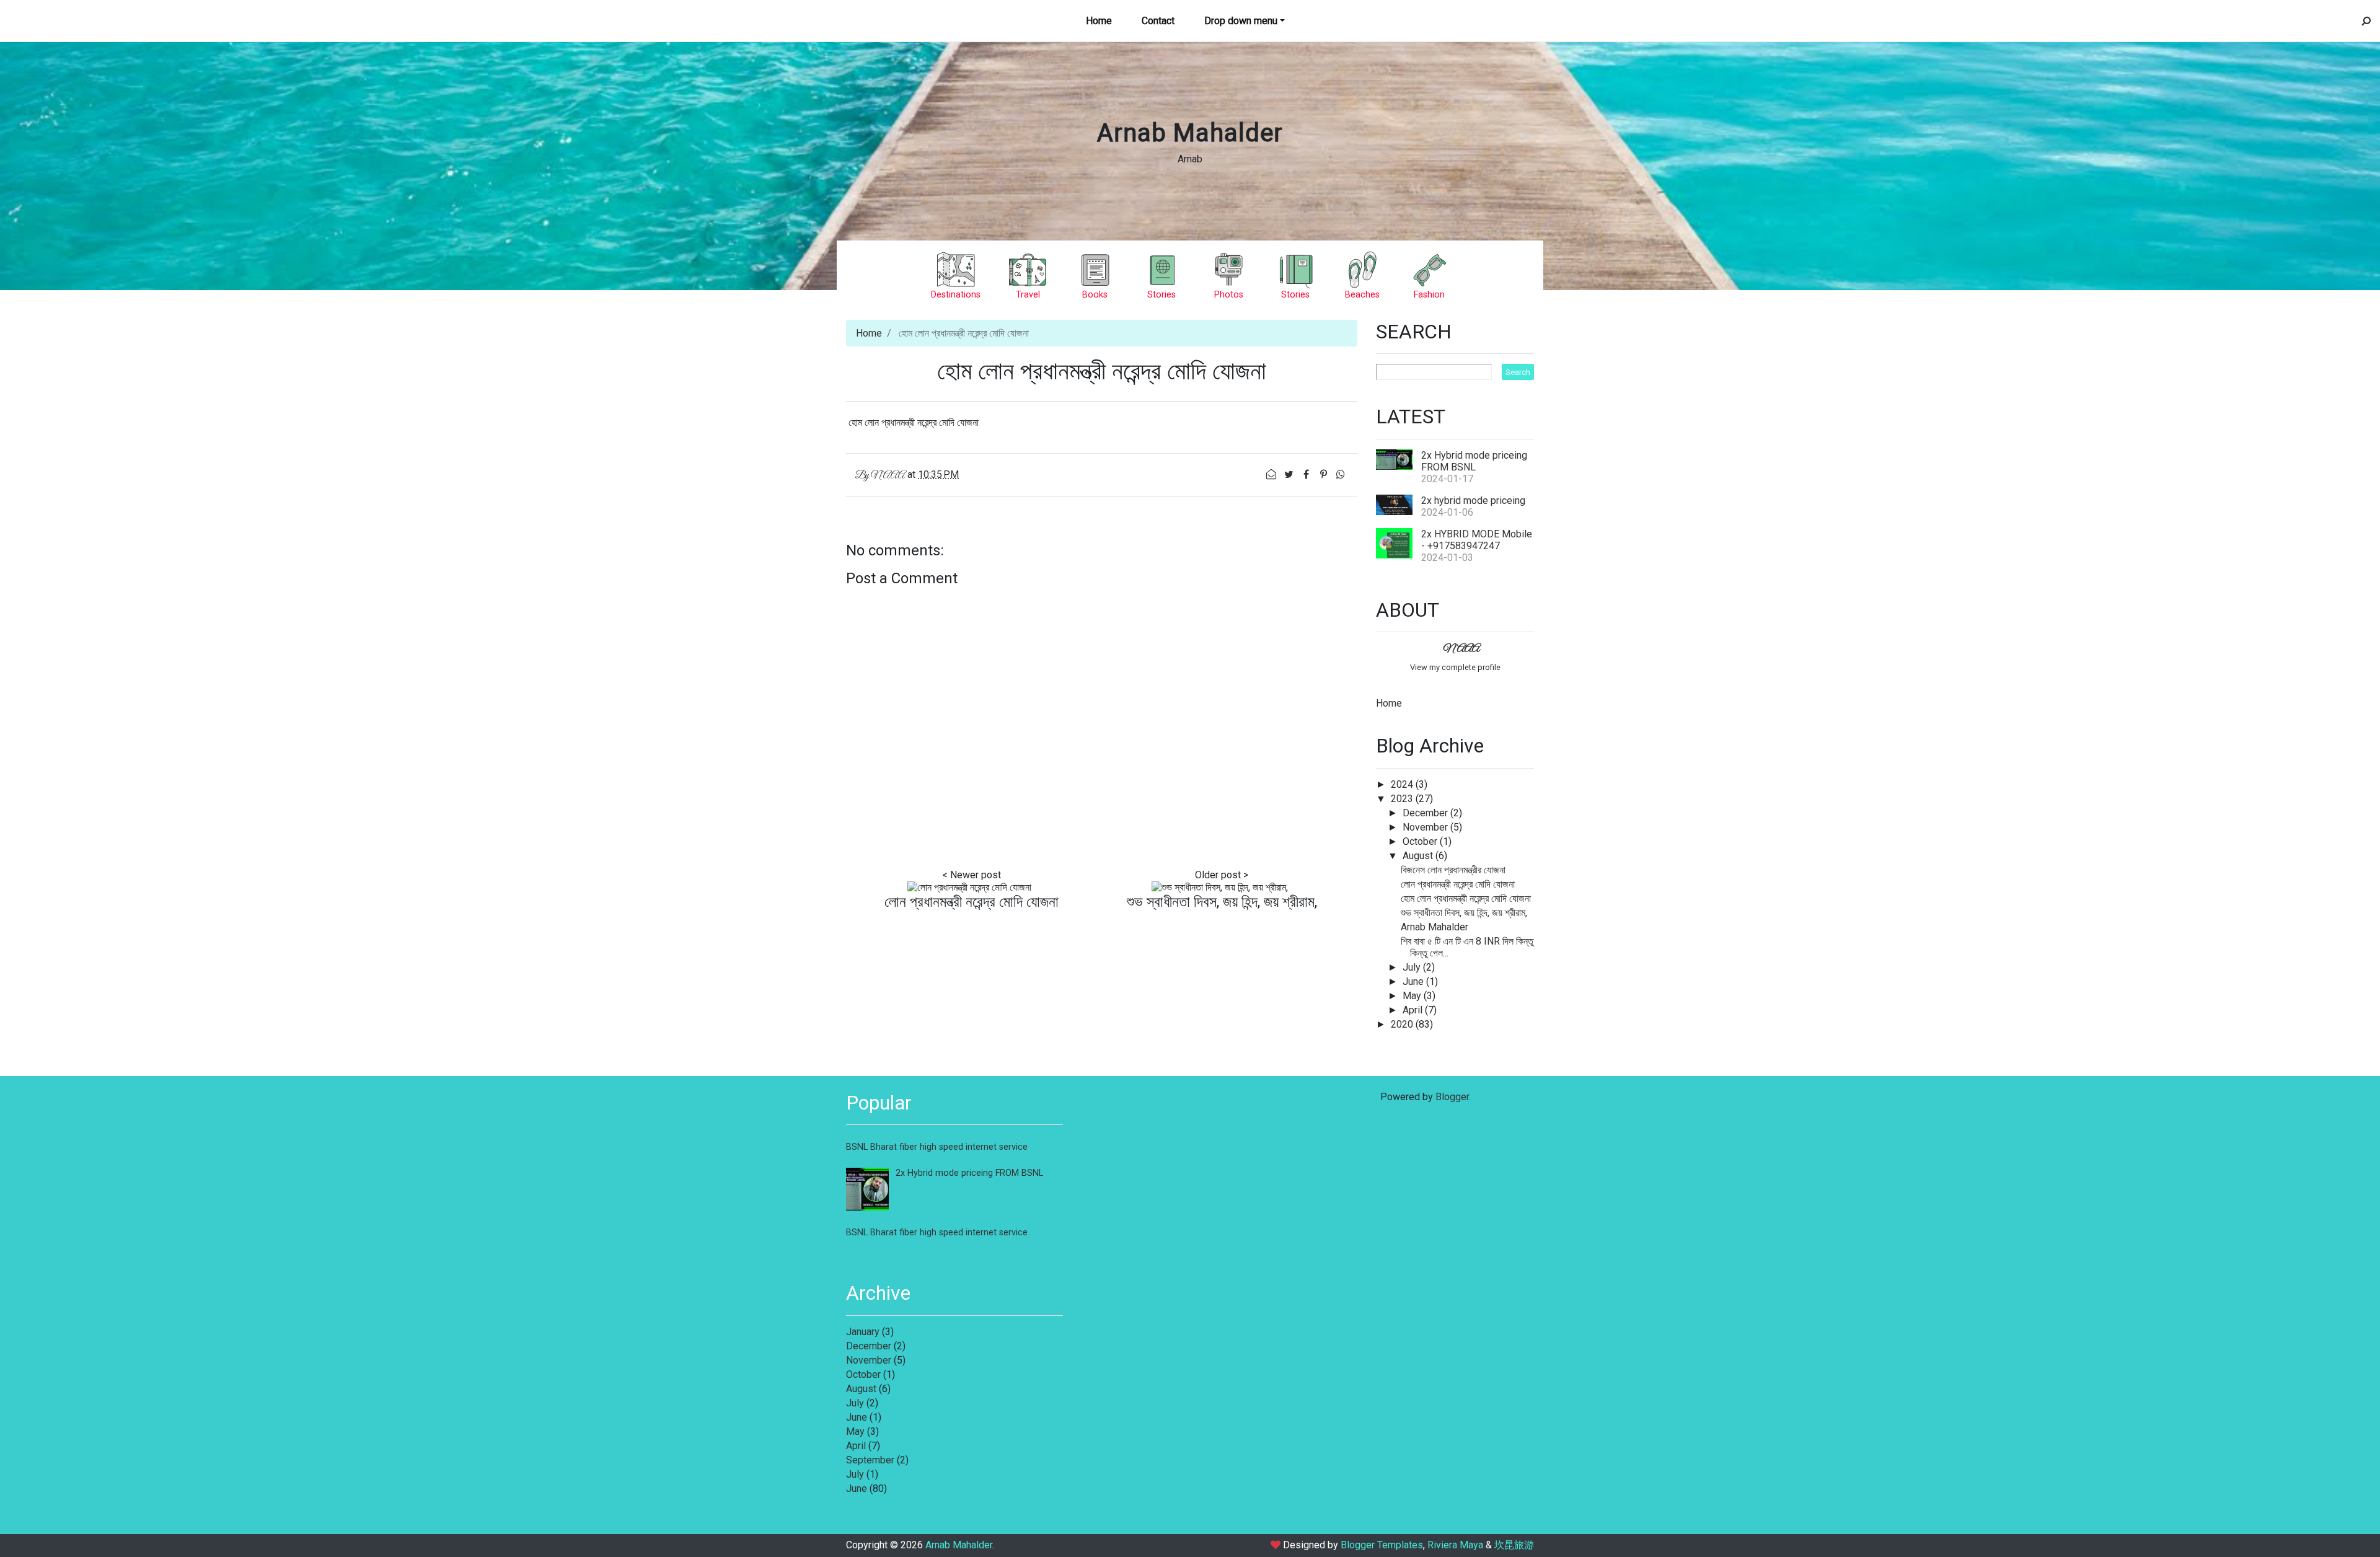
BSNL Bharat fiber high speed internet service (937, 1147)
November (1426, 827)
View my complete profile (1455, 667)
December (1426, 813)
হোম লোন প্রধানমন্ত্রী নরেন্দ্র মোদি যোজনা (1466, 898)
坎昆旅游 (1514, 1545)
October (1421, 841)
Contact (1158, 21)
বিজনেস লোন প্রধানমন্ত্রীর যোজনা (1453, 870)
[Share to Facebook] (1307, 474)
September (870, 1460)
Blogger (1452, 1097)
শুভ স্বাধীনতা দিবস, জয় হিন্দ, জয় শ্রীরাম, (1222, 902)
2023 (1403, 799)
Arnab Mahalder (1190, 133)
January (863, 1332)
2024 (1403, 784)
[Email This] (1272, 474)
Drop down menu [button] (1241, 21)
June (1414, 981)
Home (1099, 21)
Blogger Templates (1382, 1545)
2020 (1403, 1024)
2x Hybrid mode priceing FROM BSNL (1474, 461)
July (1413, 967)
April (1414, 1010)
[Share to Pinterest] (1324, 474)
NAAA (1461, 649)
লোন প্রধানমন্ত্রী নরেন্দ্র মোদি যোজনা (972, 902)
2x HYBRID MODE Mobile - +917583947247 (1477, 540)
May (1413, 996)
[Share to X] (1290, 474)
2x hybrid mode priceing (1473, 501)
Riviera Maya (1455, 1545)
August (1419, 856)
